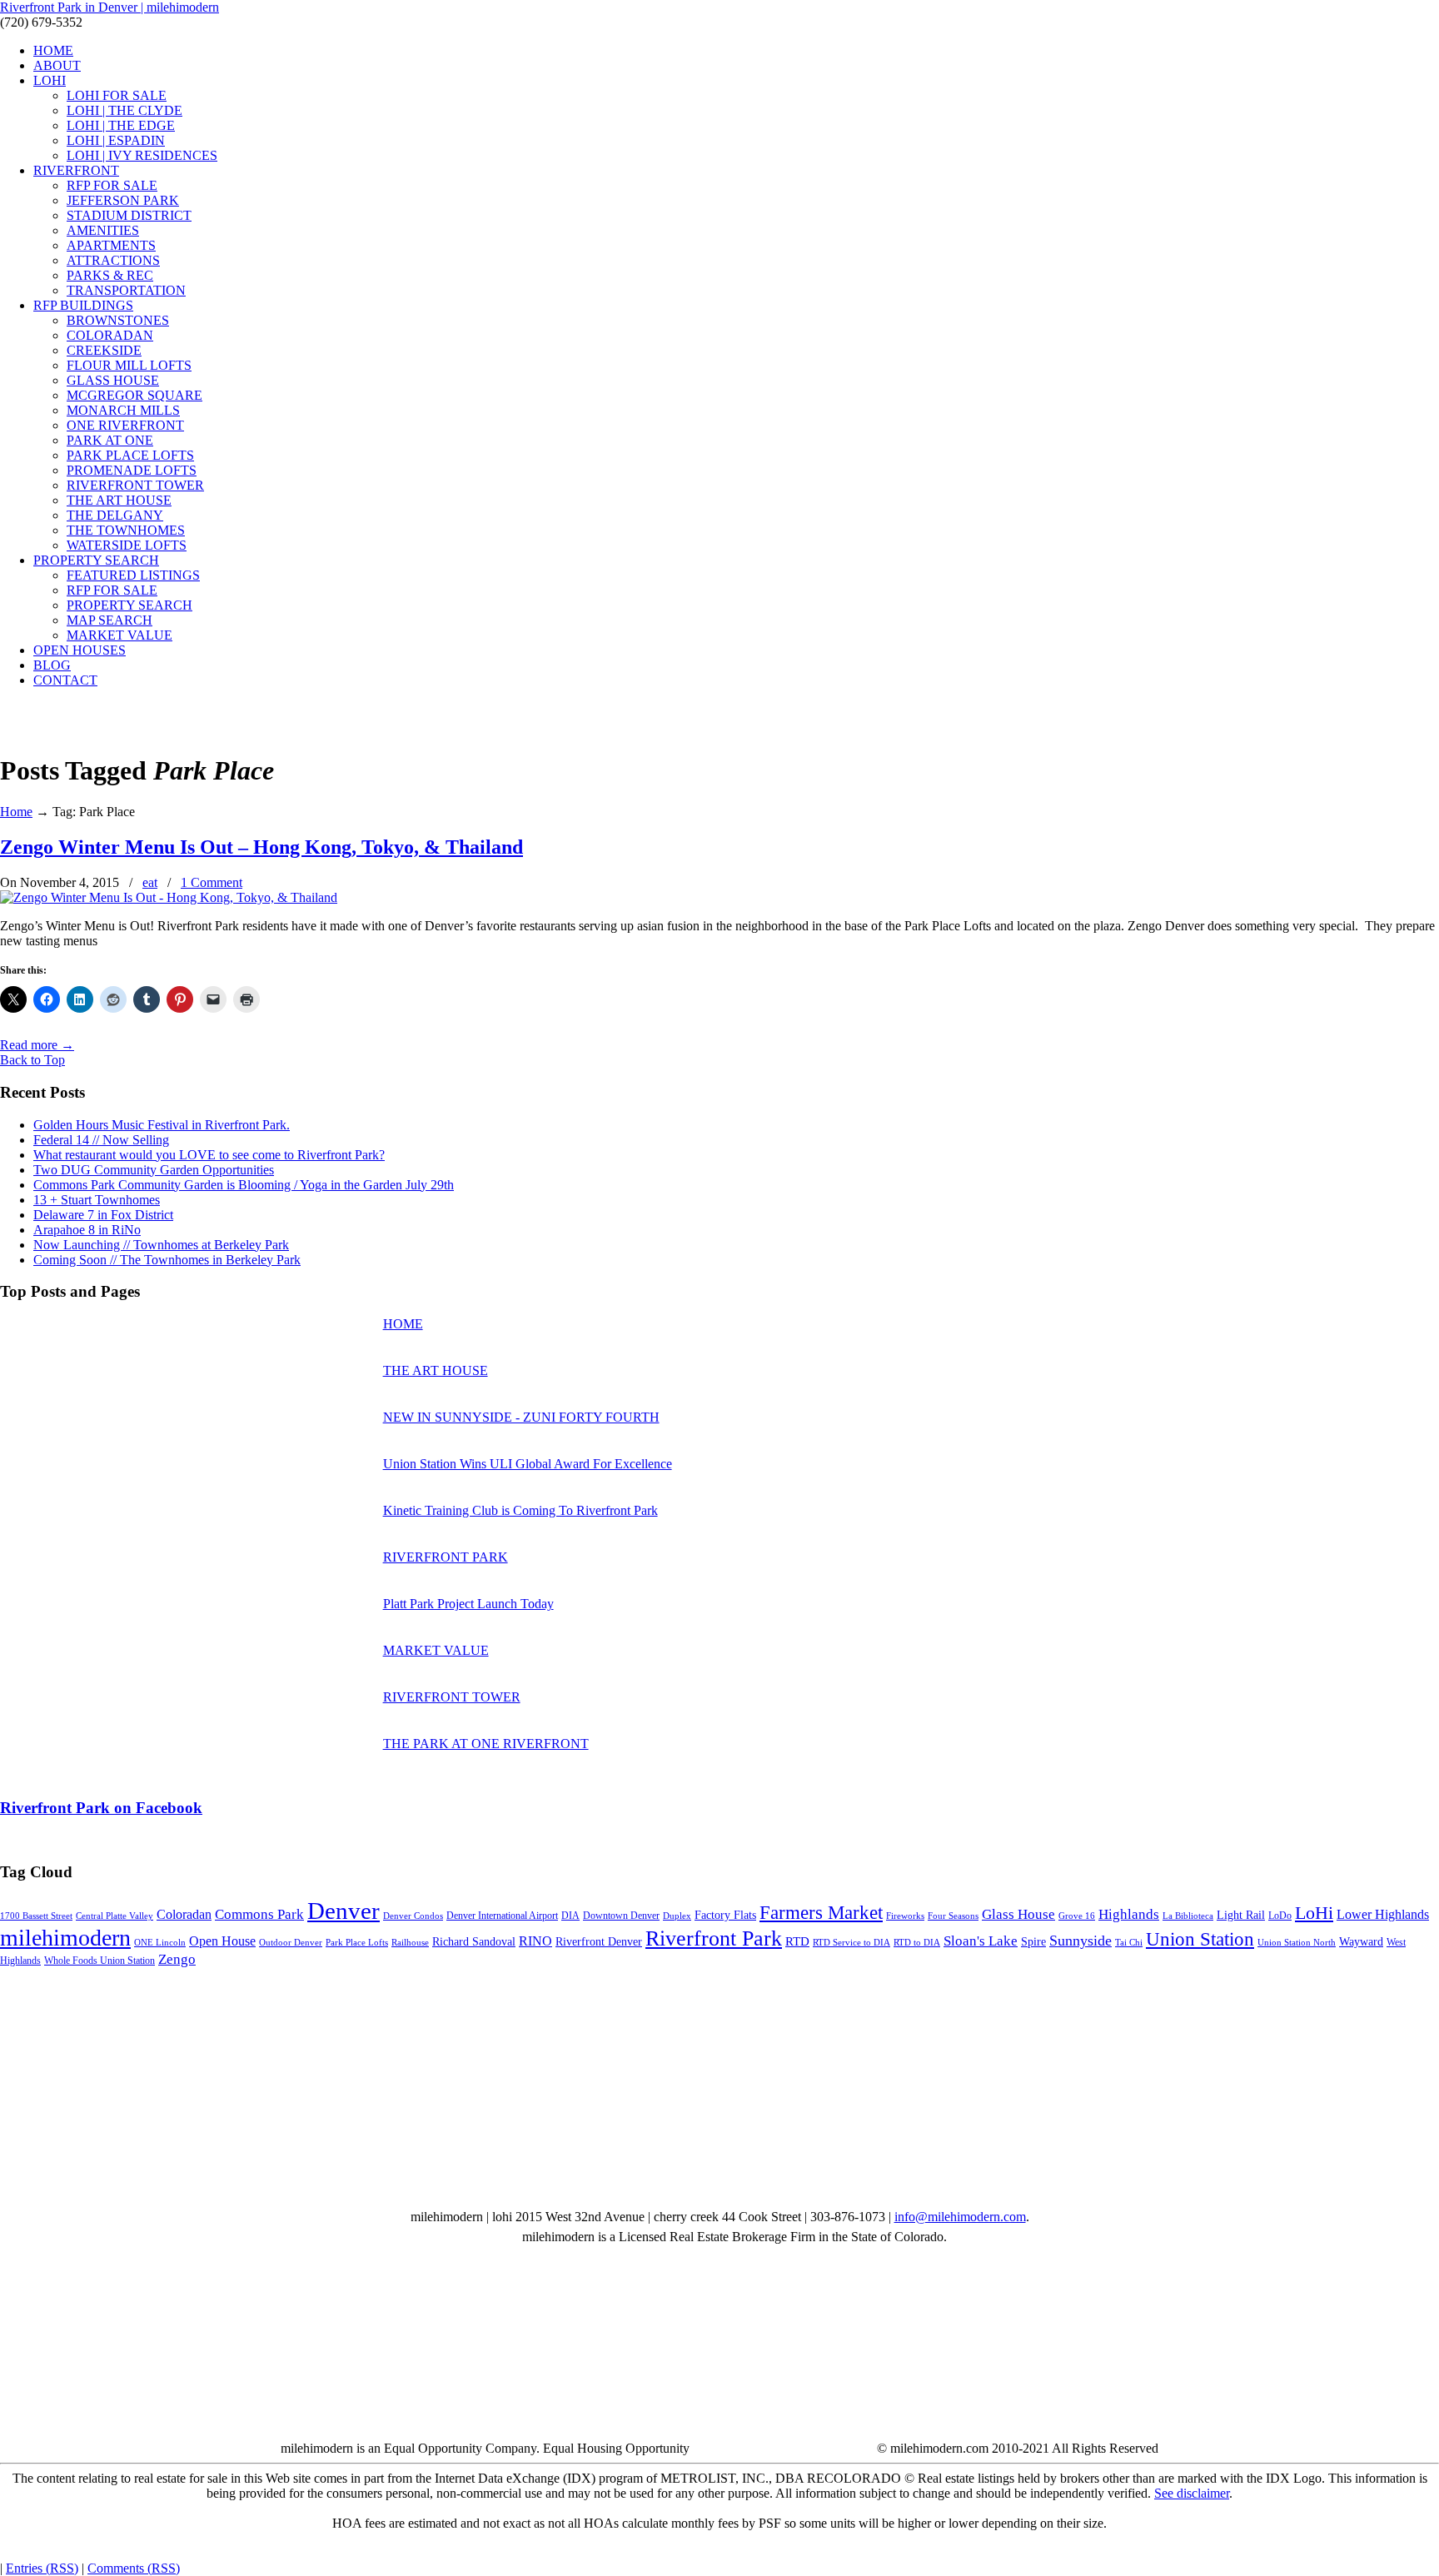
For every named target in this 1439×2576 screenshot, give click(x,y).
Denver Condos (413, 1916)
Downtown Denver (621, 1916)
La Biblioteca (1188, 1916)
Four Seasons (953, 1916)
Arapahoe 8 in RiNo (87, 1230)
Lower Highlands (1383, 1914)
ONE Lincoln (160, 1943)
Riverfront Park (714, 1938)
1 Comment (212, 882)
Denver (344, 1911)
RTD (797, 1941)
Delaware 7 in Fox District (103, 1215)
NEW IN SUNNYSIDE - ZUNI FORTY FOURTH (521, 1417)
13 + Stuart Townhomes (97, 1200)
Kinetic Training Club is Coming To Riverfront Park (520, 1510)
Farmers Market (821, 1912)
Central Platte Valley (115, 1916)
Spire (1033, 1942)
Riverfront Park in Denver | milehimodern (110, 7)
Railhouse (410, 1943)
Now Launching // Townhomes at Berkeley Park (161, 1245)
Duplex (677, 1916)
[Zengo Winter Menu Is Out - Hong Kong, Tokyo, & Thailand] (169, 897)
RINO (535, 1941)
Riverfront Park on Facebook (101, 1808)
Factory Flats (725, 1915)
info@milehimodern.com (960, 2217)
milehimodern (65, 1938)
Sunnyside (1080, 1941)
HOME (403, 1324)
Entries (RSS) (42, 2568)
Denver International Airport (502, 1916)
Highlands (1129, 1914)
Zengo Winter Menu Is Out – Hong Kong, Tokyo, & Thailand (261, 847)
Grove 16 (1077, 1916)
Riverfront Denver (599, 1942)
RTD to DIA (917, 1943)
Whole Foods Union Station (100, 1961)
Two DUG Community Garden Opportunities (154, 1170)
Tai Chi (1129, 1943)
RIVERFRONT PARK (446, 1557)
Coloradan (184, 1914)
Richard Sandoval (474, 1942)
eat (150, 882)
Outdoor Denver (291, 1943)
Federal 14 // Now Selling (101, 1140)
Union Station (1200, 1939)
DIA (570, 1916)
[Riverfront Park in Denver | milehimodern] (42, 730)
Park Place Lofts (357, 1943)
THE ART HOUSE (436, 1370)
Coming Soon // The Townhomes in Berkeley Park (167, 1260)
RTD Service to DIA (851, 1943)
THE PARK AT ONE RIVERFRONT (486, 1744)
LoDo (1280, 1916)
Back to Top (32, 1060)
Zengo (177, 1959)
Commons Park (259, 1914)
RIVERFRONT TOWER (452, 1697)
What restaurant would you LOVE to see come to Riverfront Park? (209, 1155)
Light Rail (1241, 1915)
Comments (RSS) (134, 2568)
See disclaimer (1192, 2493)
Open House (222, 1941)
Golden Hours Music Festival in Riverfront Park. (162, 1125)
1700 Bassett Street (36, 1916)
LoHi (1314, 1913)
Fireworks (905, 1916)
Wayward (1361, 1942)
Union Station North (1297, 1943)
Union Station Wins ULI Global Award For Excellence (528, 1464)
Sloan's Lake (981, 1941)
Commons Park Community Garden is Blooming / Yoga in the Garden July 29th (244, 1185)
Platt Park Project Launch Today (468, 1604)
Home (16, 812)
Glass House (1018, 1914)
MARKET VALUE (436, 1650)
